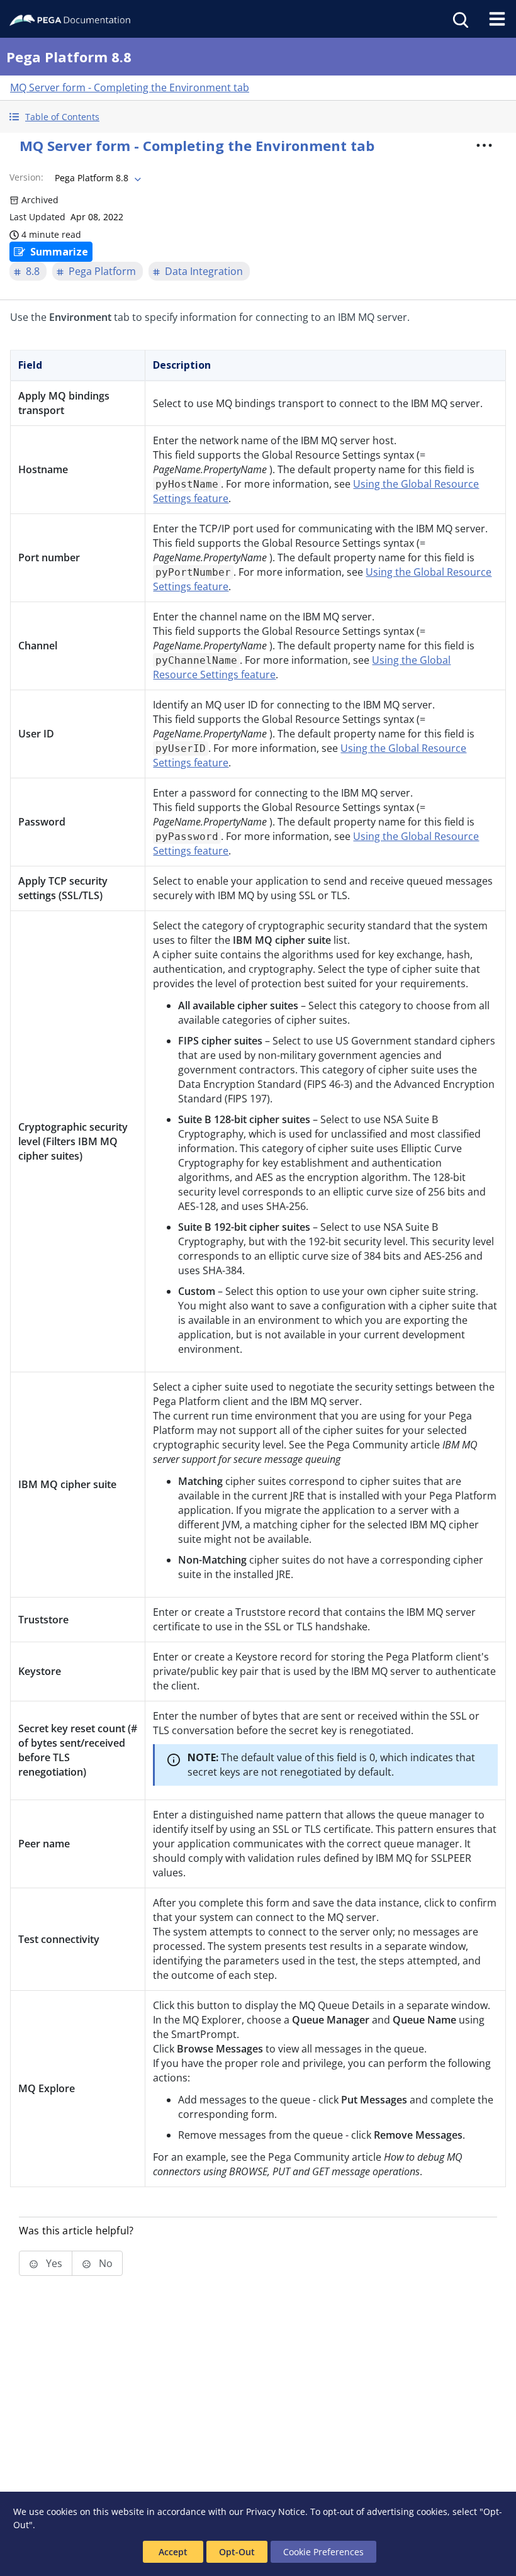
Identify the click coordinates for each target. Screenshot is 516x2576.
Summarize (59, 252)
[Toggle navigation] (497, 19)
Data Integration (204, 271)
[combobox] (97, 178)
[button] (258, 117)
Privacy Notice (276, 2512)
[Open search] (459, 19)
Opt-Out (237, 2552)
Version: (26, 177)
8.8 (33, 271)
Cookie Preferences (323, 2552)
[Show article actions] (484, 145)
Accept (173, 2552)
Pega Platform (102, 271)
